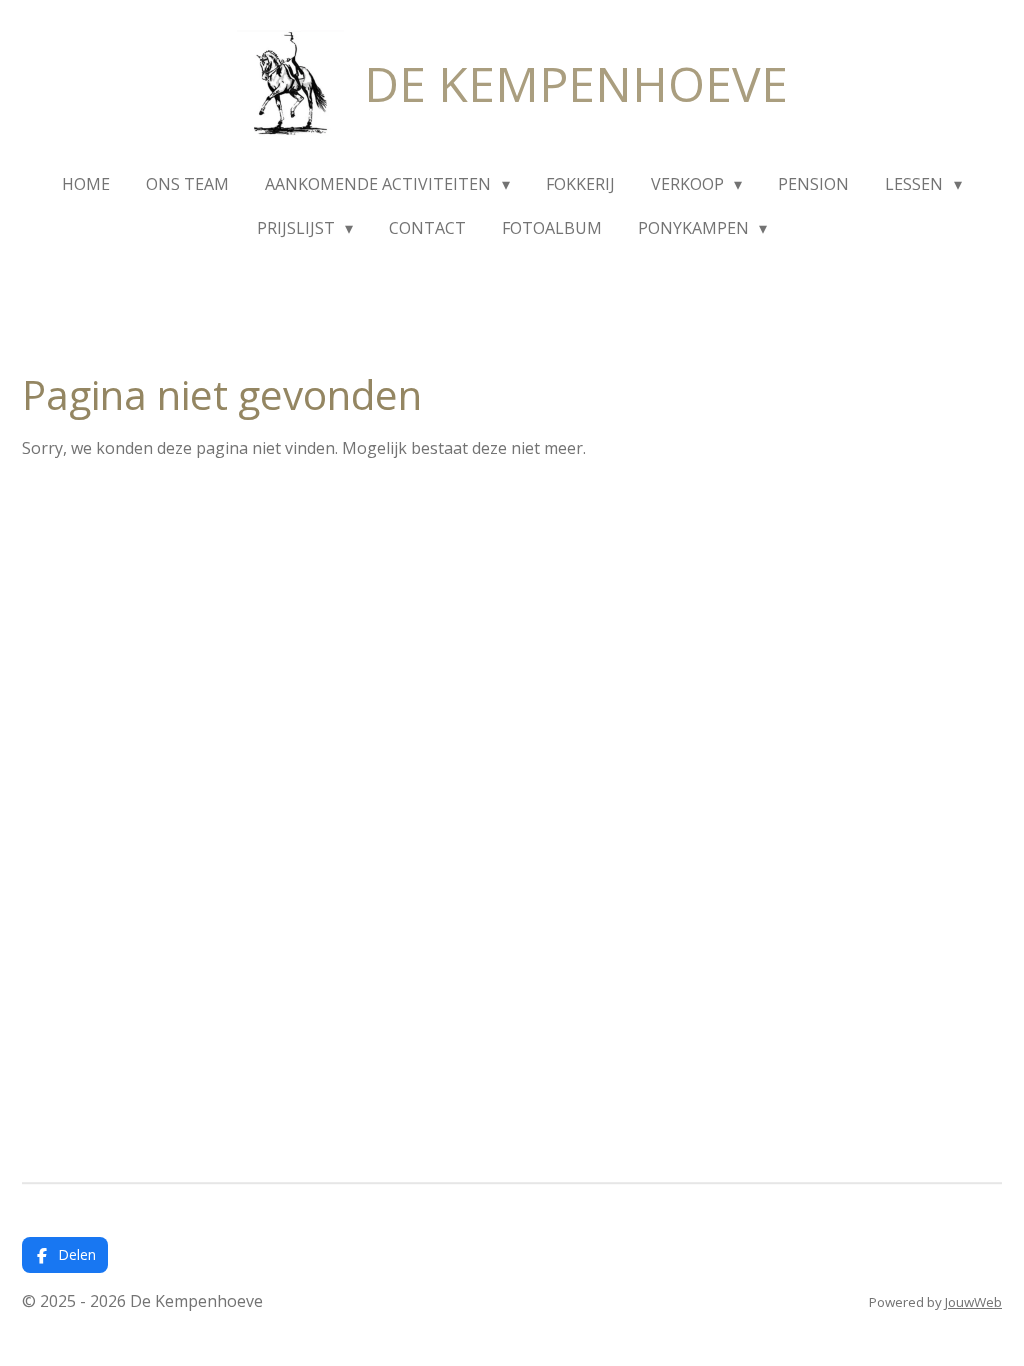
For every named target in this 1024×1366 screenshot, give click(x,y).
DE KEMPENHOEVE (576, 83)
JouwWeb (973, 1302)
